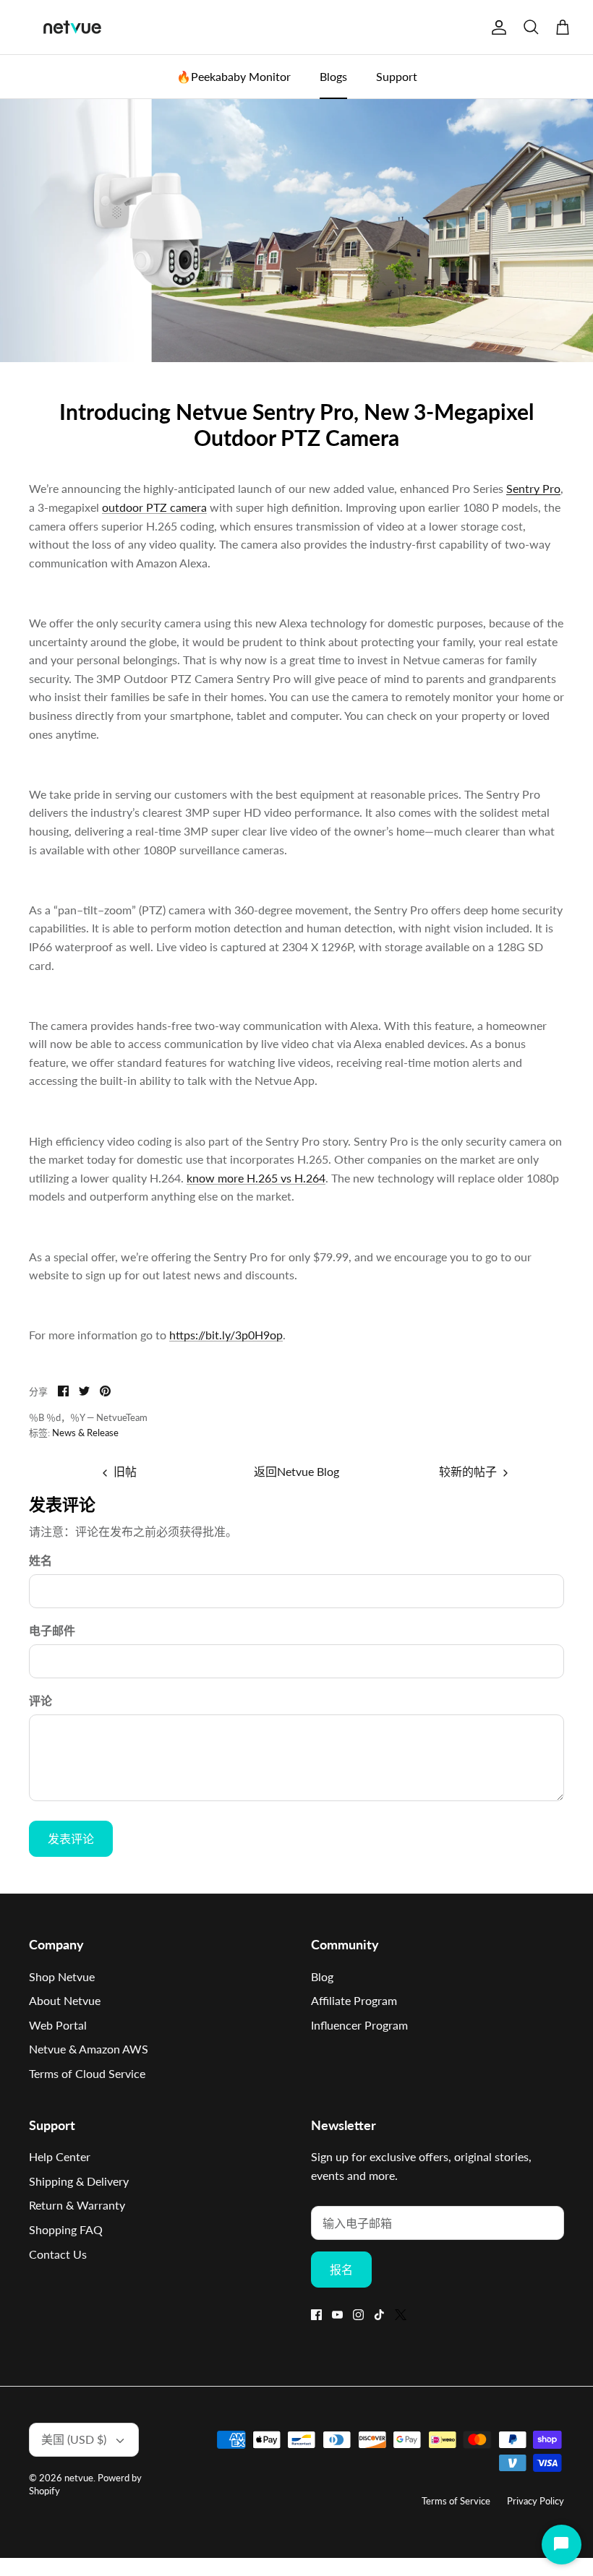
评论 (40, 1700)
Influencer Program (359, 2025)
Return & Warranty (77, 2205)
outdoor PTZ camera (154, 507)
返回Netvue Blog (296, 1471)
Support (397, 76)
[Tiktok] (379, 2315)
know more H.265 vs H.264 (256, 1178)
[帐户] (496, 27)
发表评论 (71, 1838)
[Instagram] (358, 2315)
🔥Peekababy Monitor (234, 76)
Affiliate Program (354, 2000)
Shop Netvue (62, 1976)
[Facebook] (316, 2315)
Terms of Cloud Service (87, 2073)
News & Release (85, 1433)
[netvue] (72, 27)
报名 (341, 2269)
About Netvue (65, 2000)
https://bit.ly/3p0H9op (226, 1335)
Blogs (333, 76)
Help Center (60, 2156)
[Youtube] (337, 2315)
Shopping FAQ (66, 2229)
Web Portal (58, 2025)
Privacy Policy (536, 2501)
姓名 (40, 1560)
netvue (79, 2478)
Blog (322, 1976)
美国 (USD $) (74, 2439)
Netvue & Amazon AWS (89, 2049)
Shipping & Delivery (79, 2181)
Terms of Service (456, 2501)
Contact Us (58, 2254)
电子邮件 (52, 1630)
